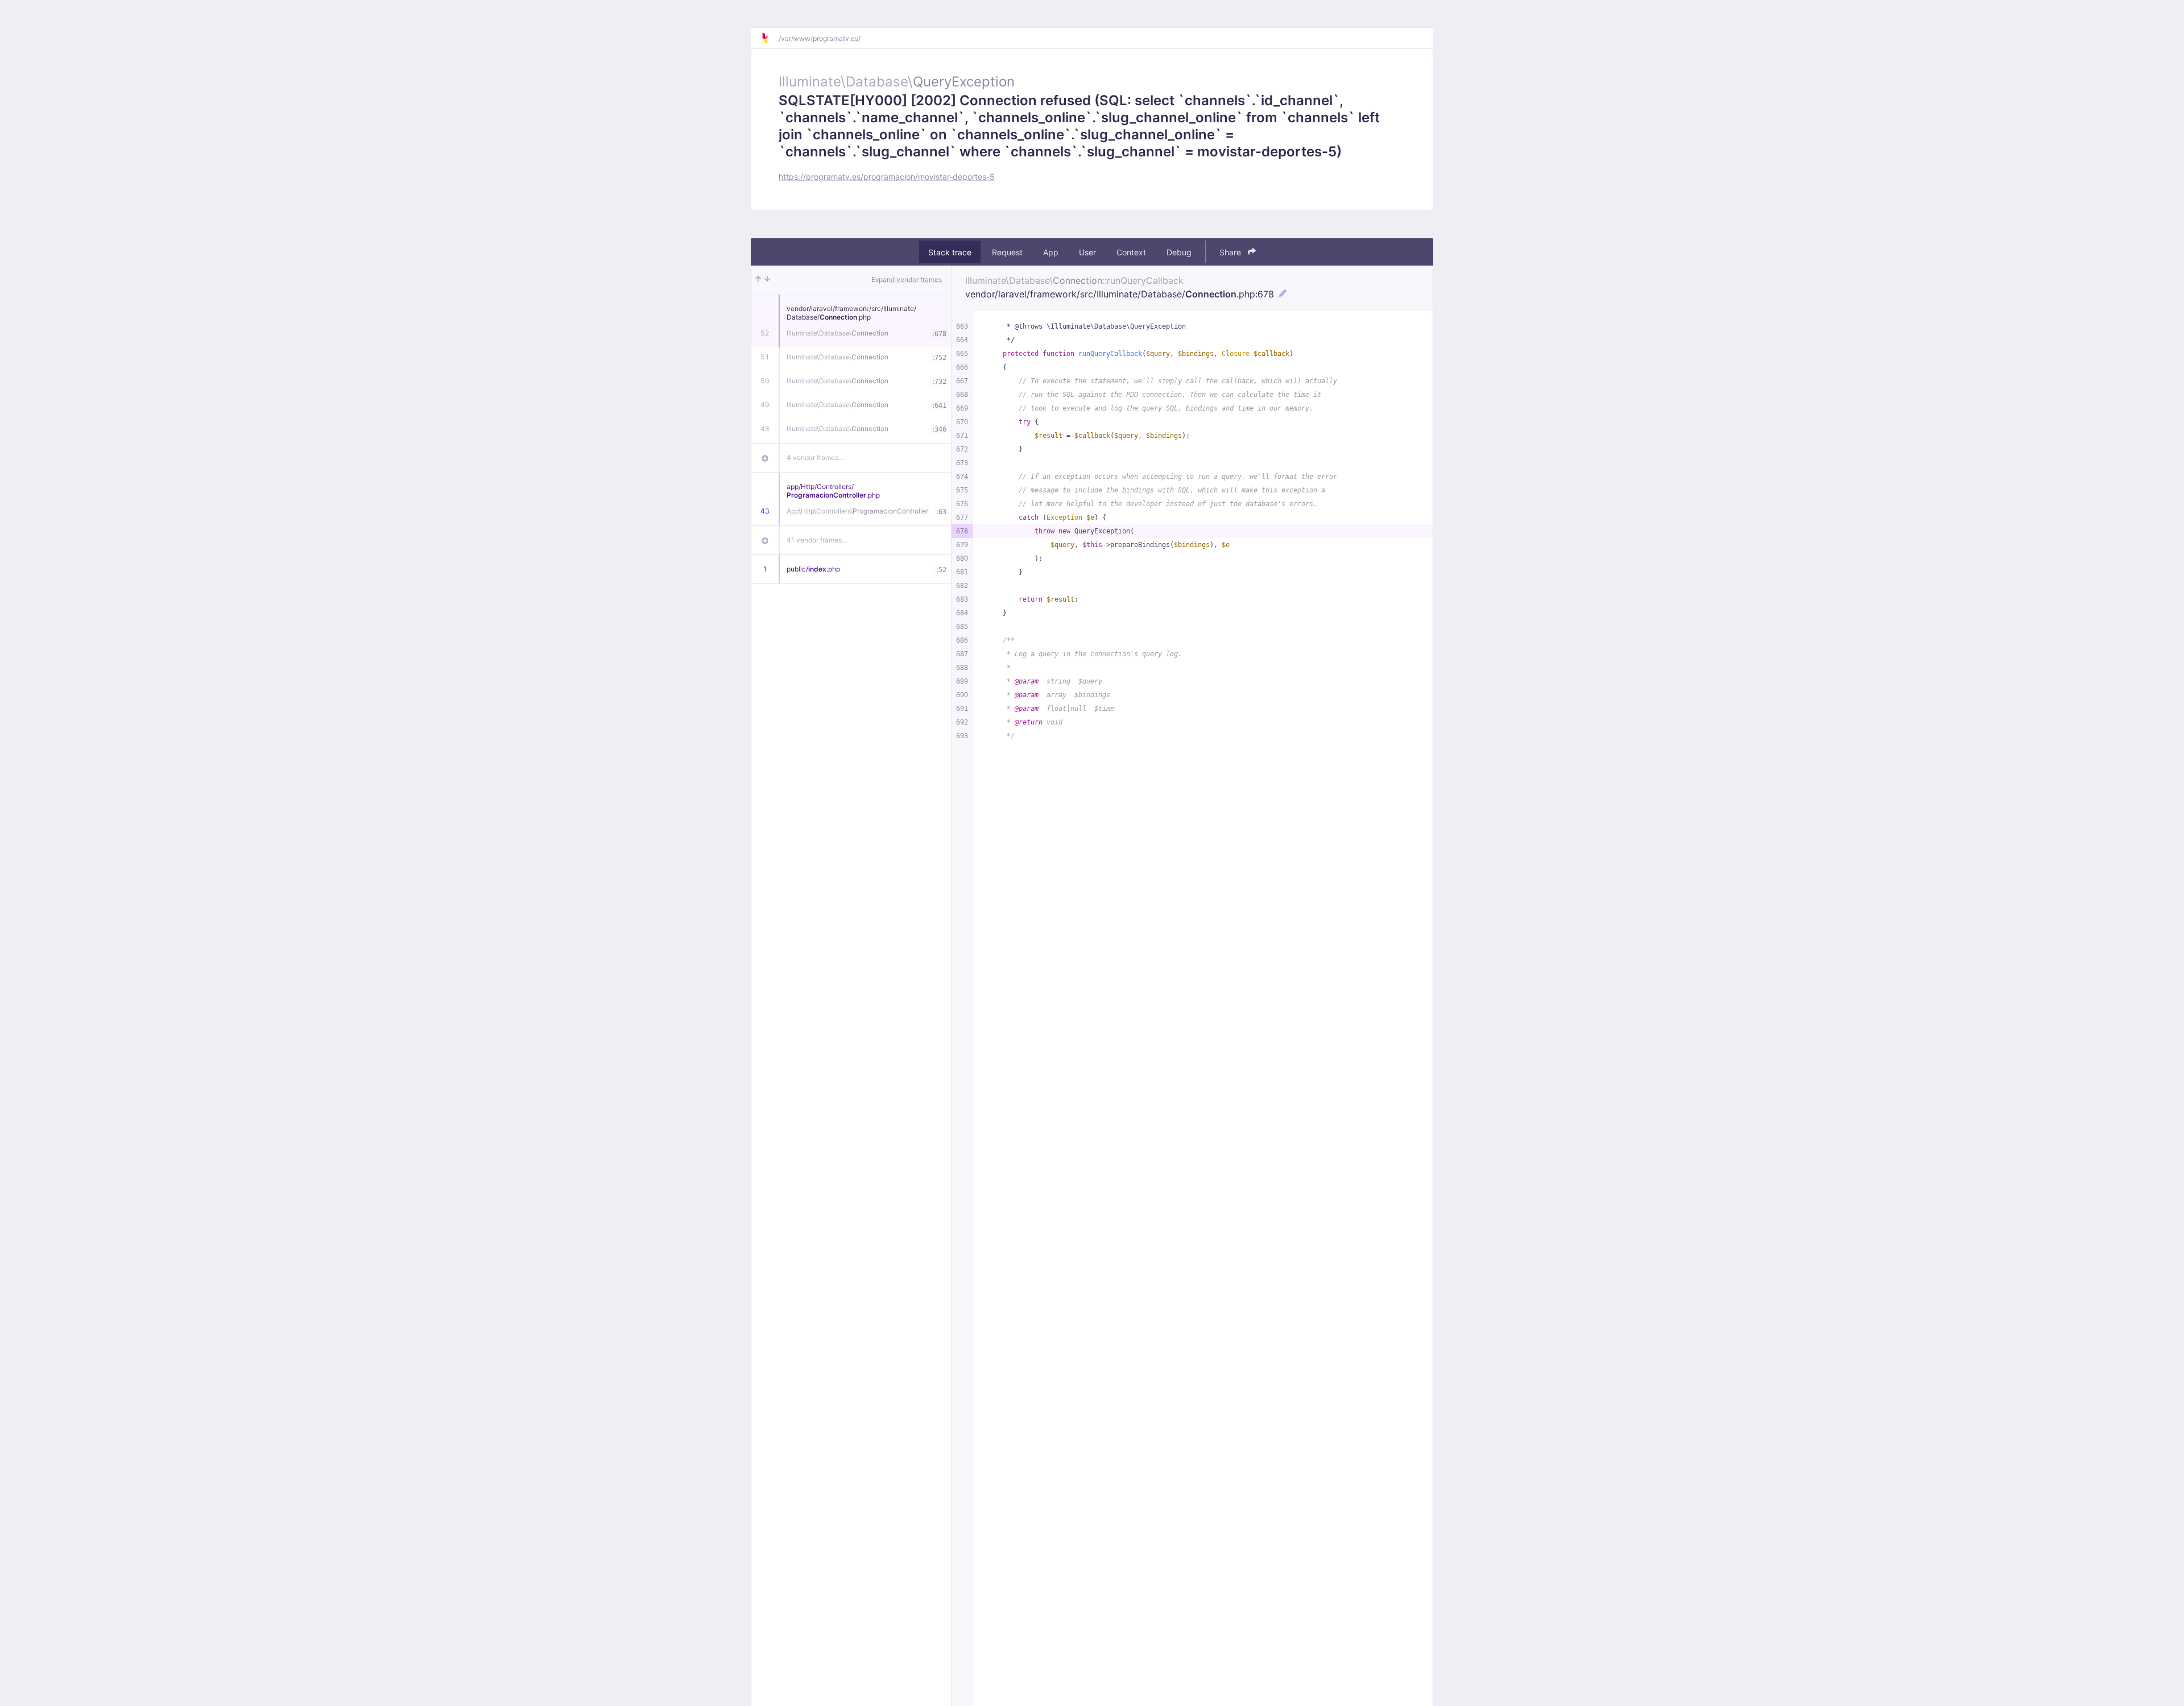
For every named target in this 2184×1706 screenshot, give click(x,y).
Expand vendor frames (907, 279)
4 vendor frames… (815, 457)
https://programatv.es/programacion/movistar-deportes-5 (887, 177)
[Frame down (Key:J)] (767, 280)
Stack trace (950, 252)
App (1051, 252)
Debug (1179, 252)
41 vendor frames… (817, 540)
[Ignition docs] (770, 38)
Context (1131, 252)
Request (1007, 252)
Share (1231, 252)
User (1087, 252)
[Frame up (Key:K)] (758, 280)
